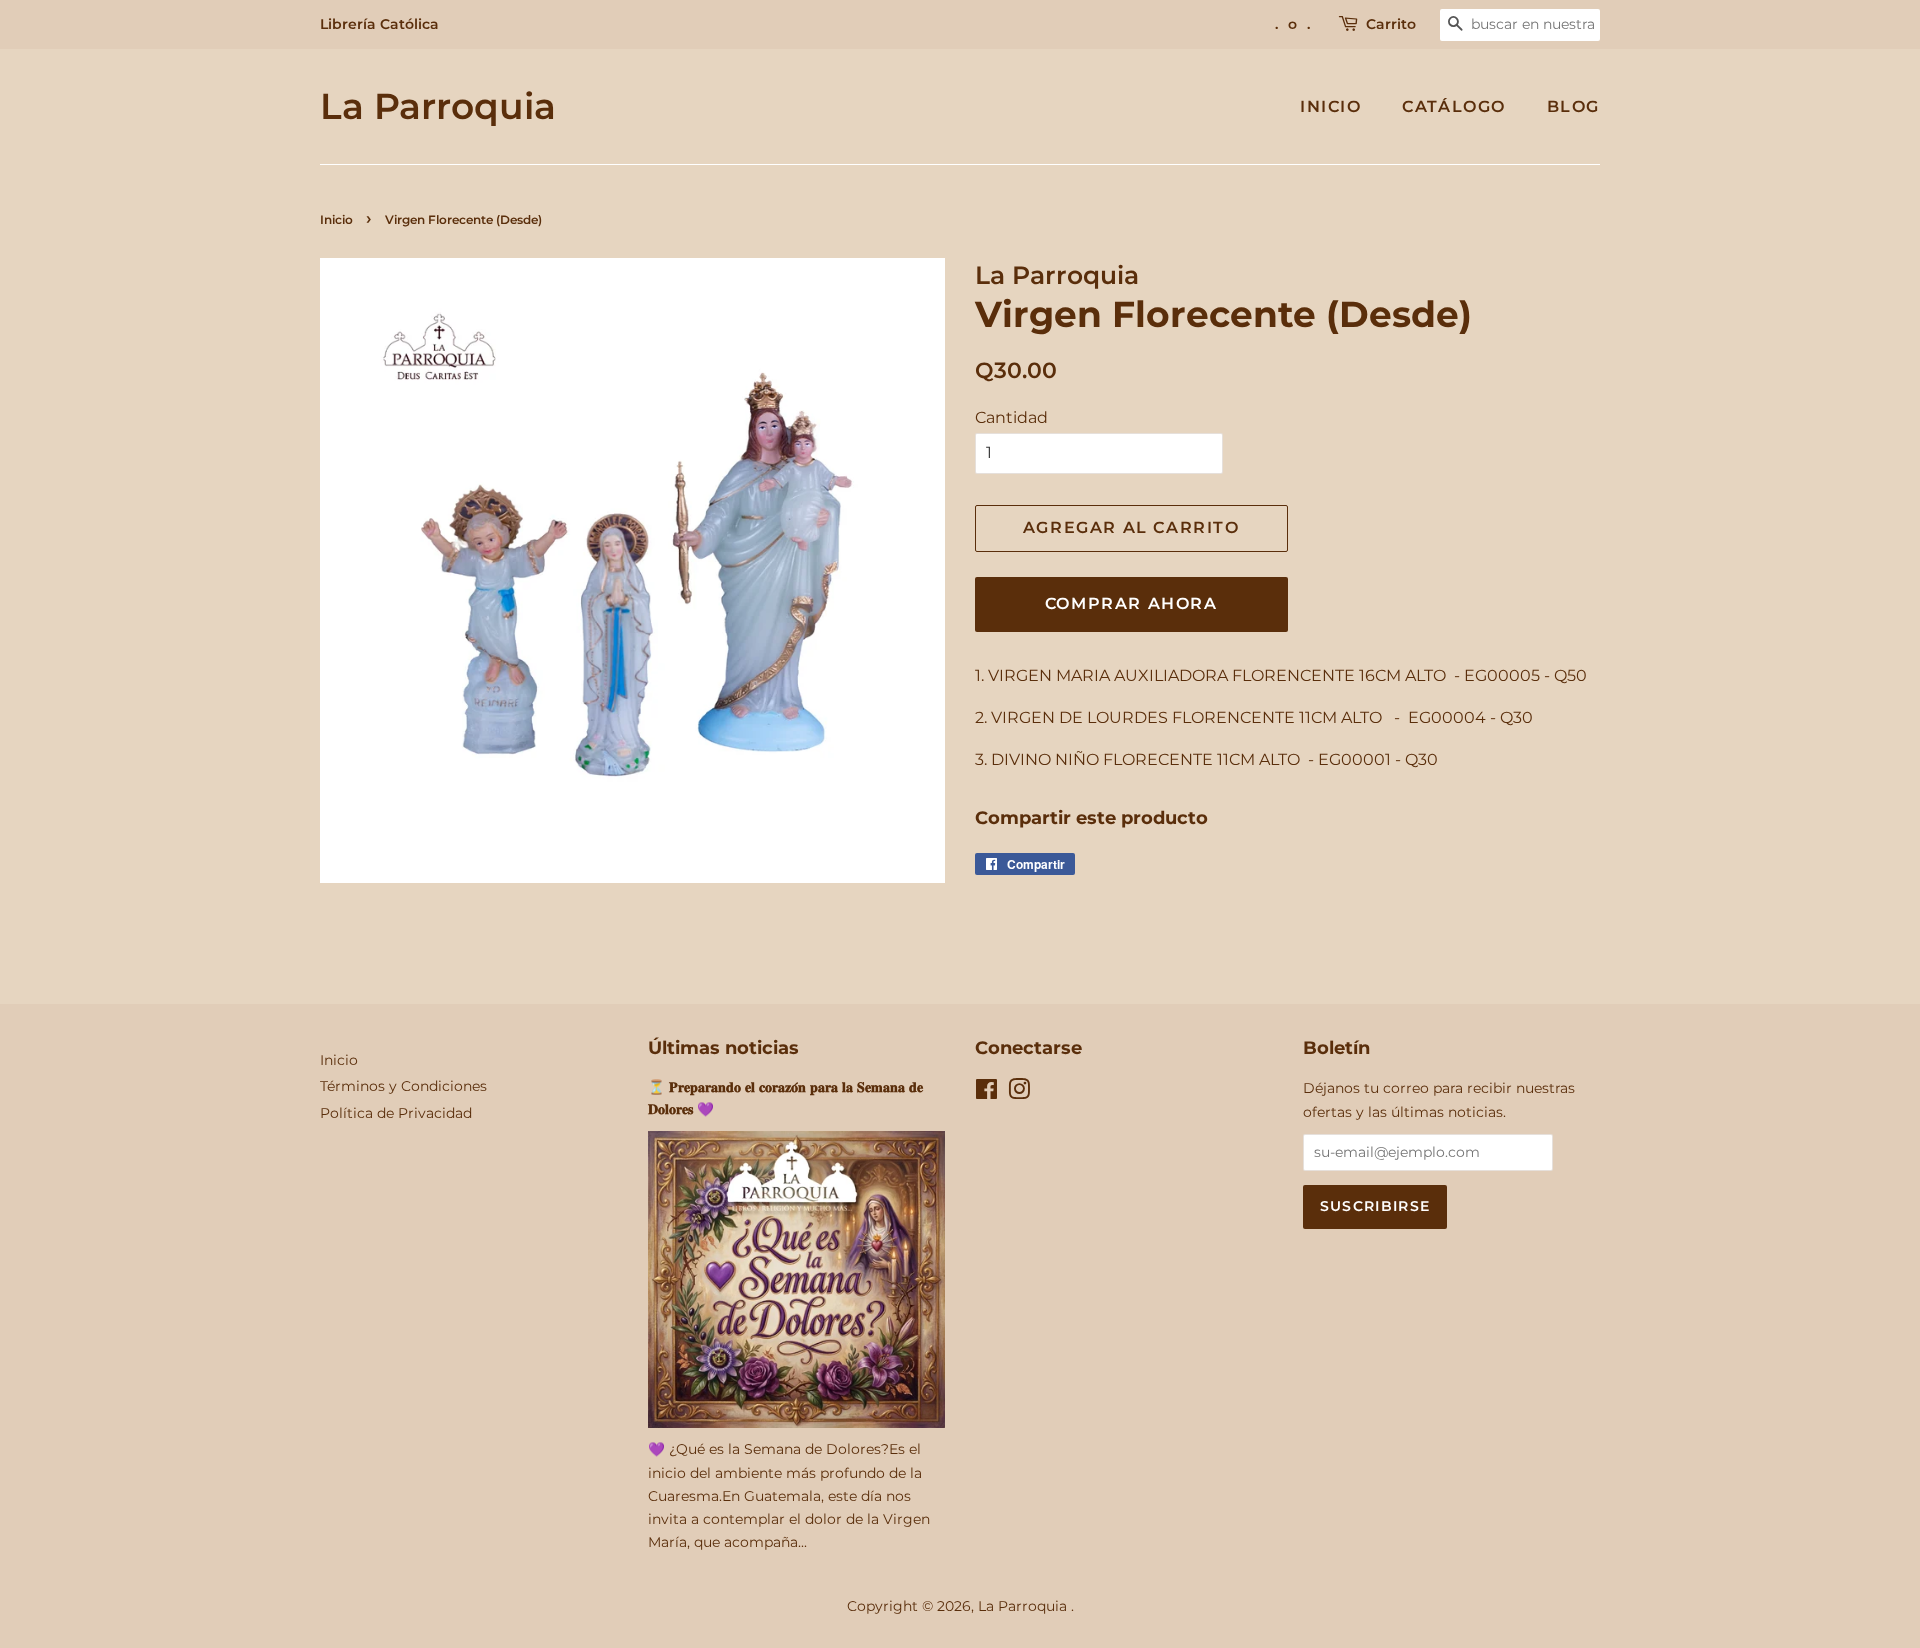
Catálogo (1454, 106)
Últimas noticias (723, 1048)
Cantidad (1011, 417)
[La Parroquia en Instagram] (1019, 1093)
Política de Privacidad (396, 1113)
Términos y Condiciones (403, 1086)
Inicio (1331, 106)
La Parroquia (438, 106)
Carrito (1391, 24)
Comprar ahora (1131, 603)
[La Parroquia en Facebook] (986, 1093)
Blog (1573, 106)
